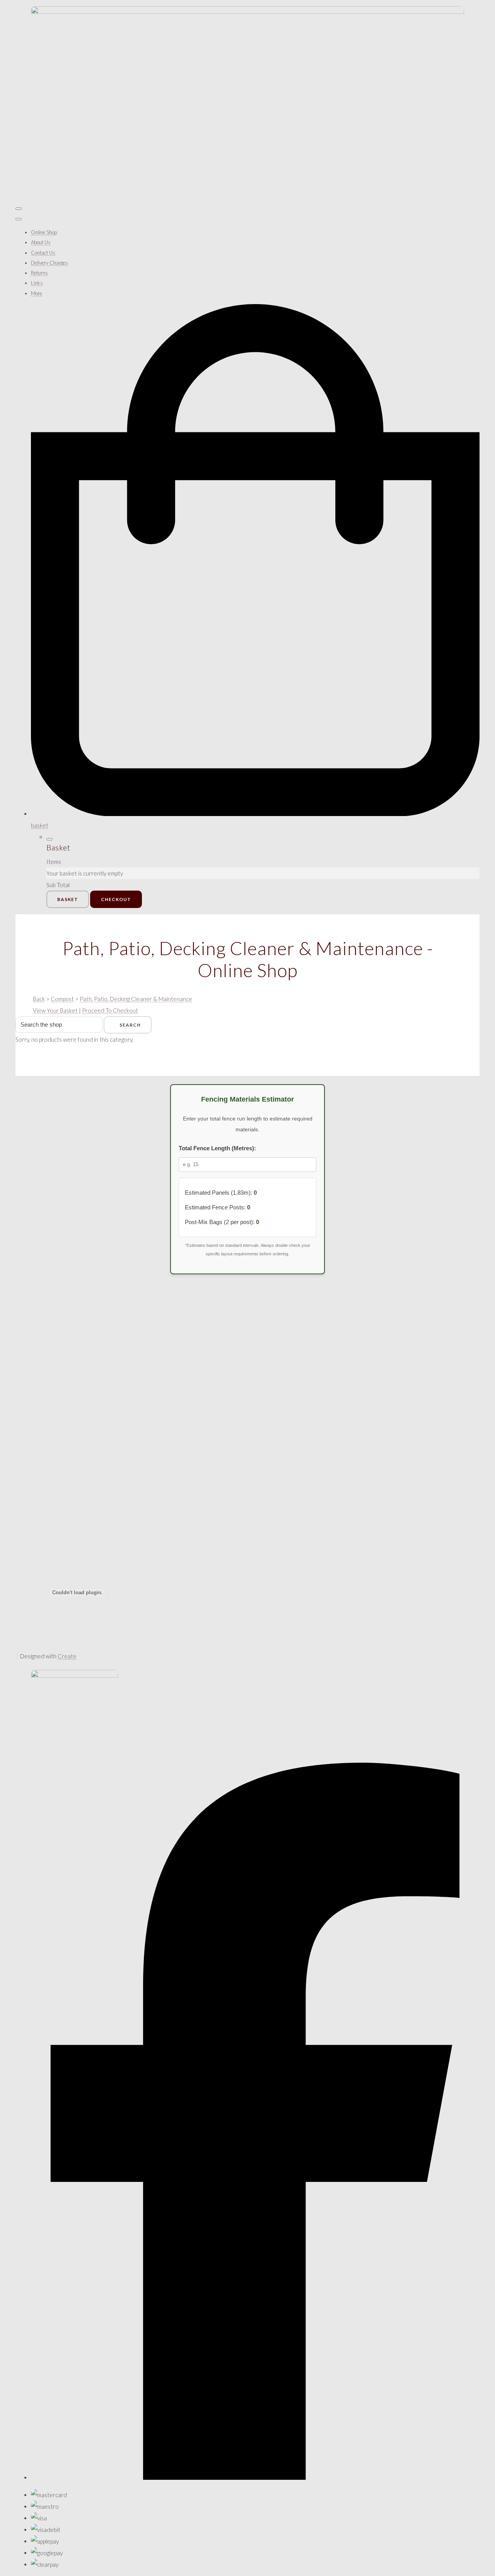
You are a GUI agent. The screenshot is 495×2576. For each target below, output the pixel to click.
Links (37, 283)
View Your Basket (55, 1010)
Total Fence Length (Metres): (217, 1148)
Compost (62, 999)
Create (67, 1656)
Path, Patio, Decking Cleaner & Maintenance (136, 999)
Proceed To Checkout (110, 1010)
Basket (68, 899)
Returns (39, 273)
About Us (41, 242)
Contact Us (43, 253)
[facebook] (255, 2477)
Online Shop (44, 232)
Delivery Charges (49, 263)
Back (39, 999)
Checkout (116, 899)
